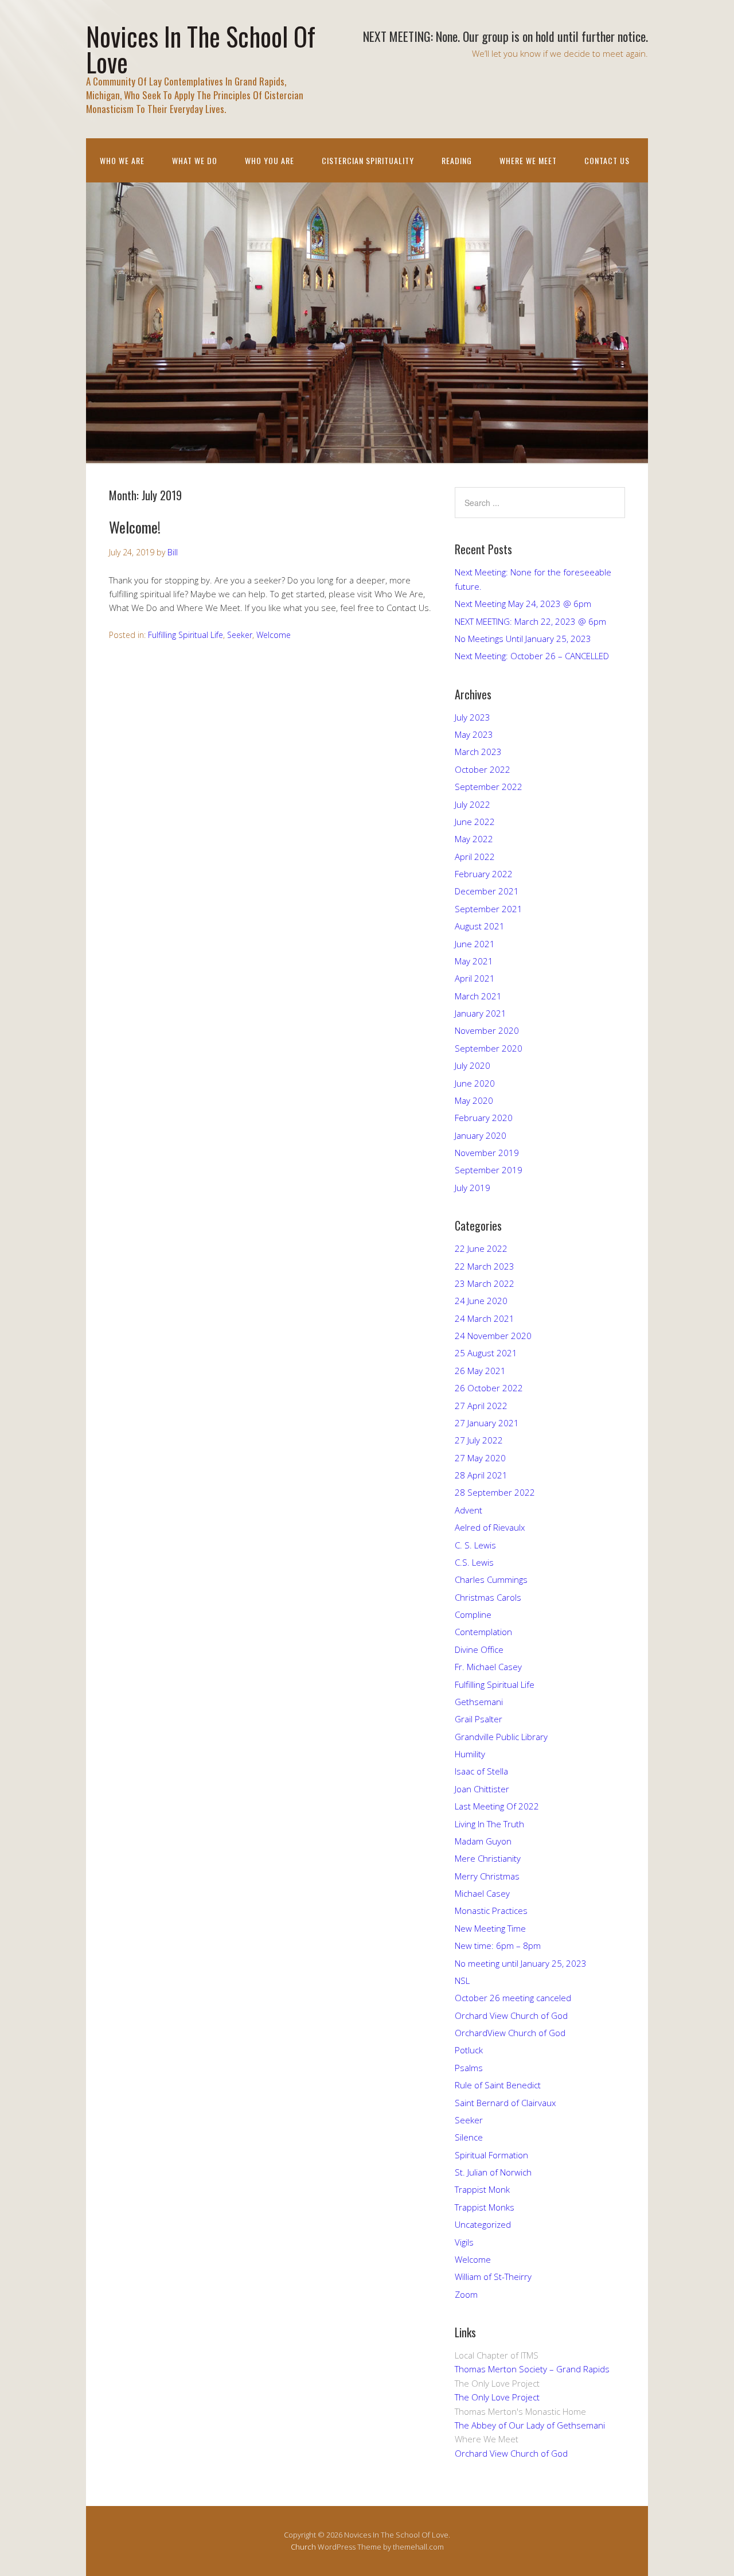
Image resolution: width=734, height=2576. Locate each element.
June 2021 (475, 944)
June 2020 (475, 1083)
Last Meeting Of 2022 (497, 1806)
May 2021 (474, 961)
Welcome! (135, 527)
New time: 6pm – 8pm (498, 1945)
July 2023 (473, 717)
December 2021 (487, 891)
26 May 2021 (480, 1371)
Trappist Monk (482, 2189)
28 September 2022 (495, 1492)
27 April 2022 (481, 1406)
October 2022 (483, 769)
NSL (462, 1980)
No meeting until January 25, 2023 (521, 1963)
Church (303, 2547)
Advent (468, 1510)
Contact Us (607, 160)
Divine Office (479, 1649)
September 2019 (489, 1170)
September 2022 (489, 787)
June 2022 (475, 822)
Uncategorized (483, 2224)
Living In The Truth (489, 1824)
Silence (469, 2137)
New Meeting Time (490, 1928)
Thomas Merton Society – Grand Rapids (532, 2369)
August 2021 (480, 926)
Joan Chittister (482, 1789)
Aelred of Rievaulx (490, 1527)
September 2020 (489, 1048)
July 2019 (473, 1188)
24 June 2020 (481, 1301)
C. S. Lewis (475, 1545)
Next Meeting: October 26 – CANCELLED (532, 656)
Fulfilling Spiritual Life (186, 635)
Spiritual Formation (491, 2155)
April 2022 (475, 857)
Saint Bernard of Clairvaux (505, 2103)
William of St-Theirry (493, 2277)
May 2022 (474, 839)
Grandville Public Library (501, 1737)
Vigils (464, 2242)
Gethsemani (479, 1702)
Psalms (469, 2068)
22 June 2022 (481, 1248)
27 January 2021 (487, 1423)
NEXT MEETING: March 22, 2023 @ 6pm (530, 621)
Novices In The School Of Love (201, 49)
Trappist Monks (485, 2207)
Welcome (274, 635)
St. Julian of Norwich (493, 2172)
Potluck (469, 2050)
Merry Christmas (487, 1876)
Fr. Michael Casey (488, 1667)
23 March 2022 (485, 1283)
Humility (470, 1754)
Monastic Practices (491, 1910)
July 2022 (473, 804)
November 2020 (487, 1030)
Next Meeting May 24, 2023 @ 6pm (523, 604)
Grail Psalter (479, 1719)
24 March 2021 (485, 1318)
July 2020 (473, 1065)
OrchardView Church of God (510, 2033)
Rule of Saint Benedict (498, 2085)
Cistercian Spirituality (368, 160)
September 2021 (489, 909)
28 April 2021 (481, 1475)
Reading (457, 160)
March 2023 (478, 752)
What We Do (195, 160)
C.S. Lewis (474, 1562)
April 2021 (475, 978)
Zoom (466, 2294)
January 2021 (481, 1013)
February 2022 (484, 874)
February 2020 (484, 1118)
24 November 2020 (493, 1336)
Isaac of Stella (481, 1771)
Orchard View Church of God (511, 2015)
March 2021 (478, 996)
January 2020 (481, 1135)
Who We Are (122, 160)
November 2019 (487, 1153)
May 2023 (474, 734)
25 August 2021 (486, 1353)
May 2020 (474, 1100)
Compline (473, 1614)
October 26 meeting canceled (513, 1998)
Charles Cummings (491, 1579)
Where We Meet (528, 160)
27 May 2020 (480, 1458)
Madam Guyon (483, 1841)
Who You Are (270, 160)
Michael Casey (482, 1893)
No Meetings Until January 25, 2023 (523, 639)
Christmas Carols (488, 1597)
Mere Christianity (488, 1858)
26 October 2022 (489, 1388)
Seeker (240, 635)
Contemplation (483, 1632)
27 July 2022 (479, 1440)
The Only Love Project (497, 2397)
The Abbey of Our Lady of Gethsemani (530, 2425)
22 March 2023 (485, 1266)
